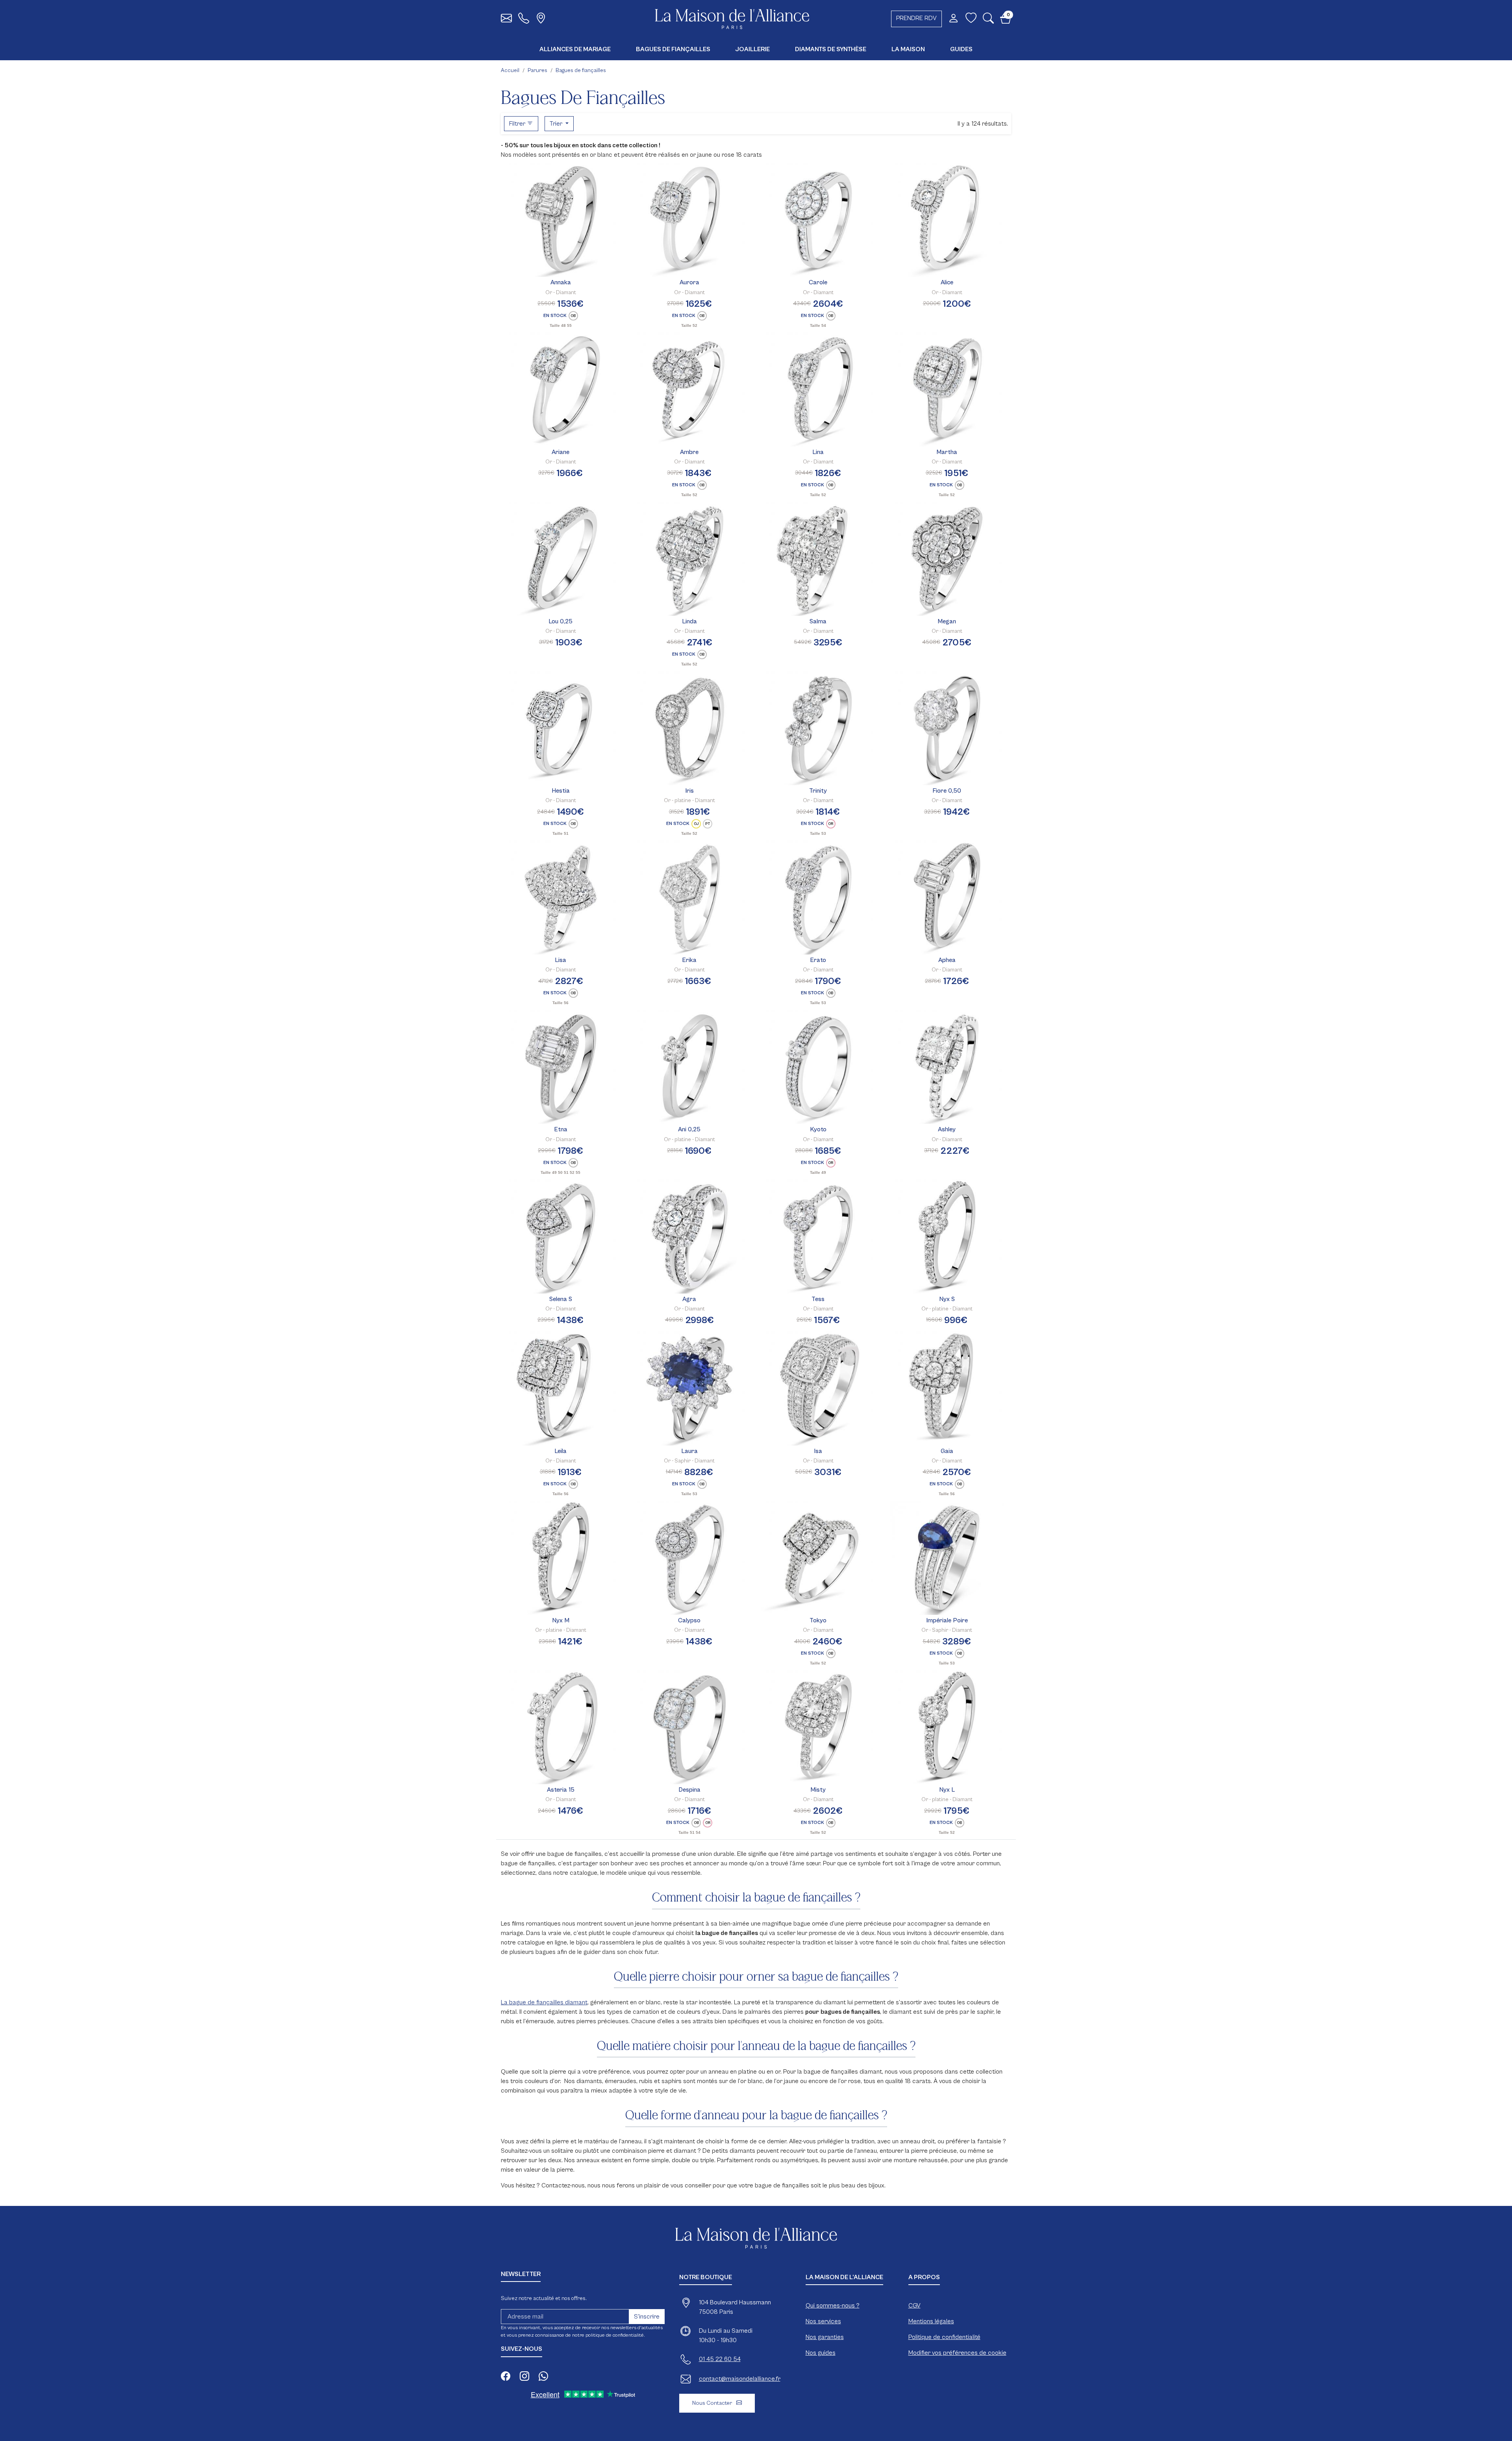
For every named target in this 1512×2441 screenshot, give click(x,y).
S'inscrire (647, 2317)
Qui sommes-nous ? (833, 2306)
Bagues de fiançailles (673, 49)
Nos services (823, 2321)
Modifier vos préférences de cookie (957, 2353)
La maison (908, 49)
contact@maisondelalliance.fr (740, 2379)
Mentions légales (931, 2321)
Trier (557, 124)
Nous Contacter (713, 2403)
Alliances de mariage (575, 49)
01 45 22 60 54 (720, 2359)
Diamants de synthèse (831, 49)
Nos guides (821, 2353)
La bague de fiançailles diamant (544, 2002)
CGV (914, 2306)
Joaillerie (753, 49)
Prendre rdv (916, 18)
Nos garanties (825, 2337)
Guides (961, 49)
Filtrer (518, 124)
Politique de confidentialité (944, 2337)
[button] (988, 20)
